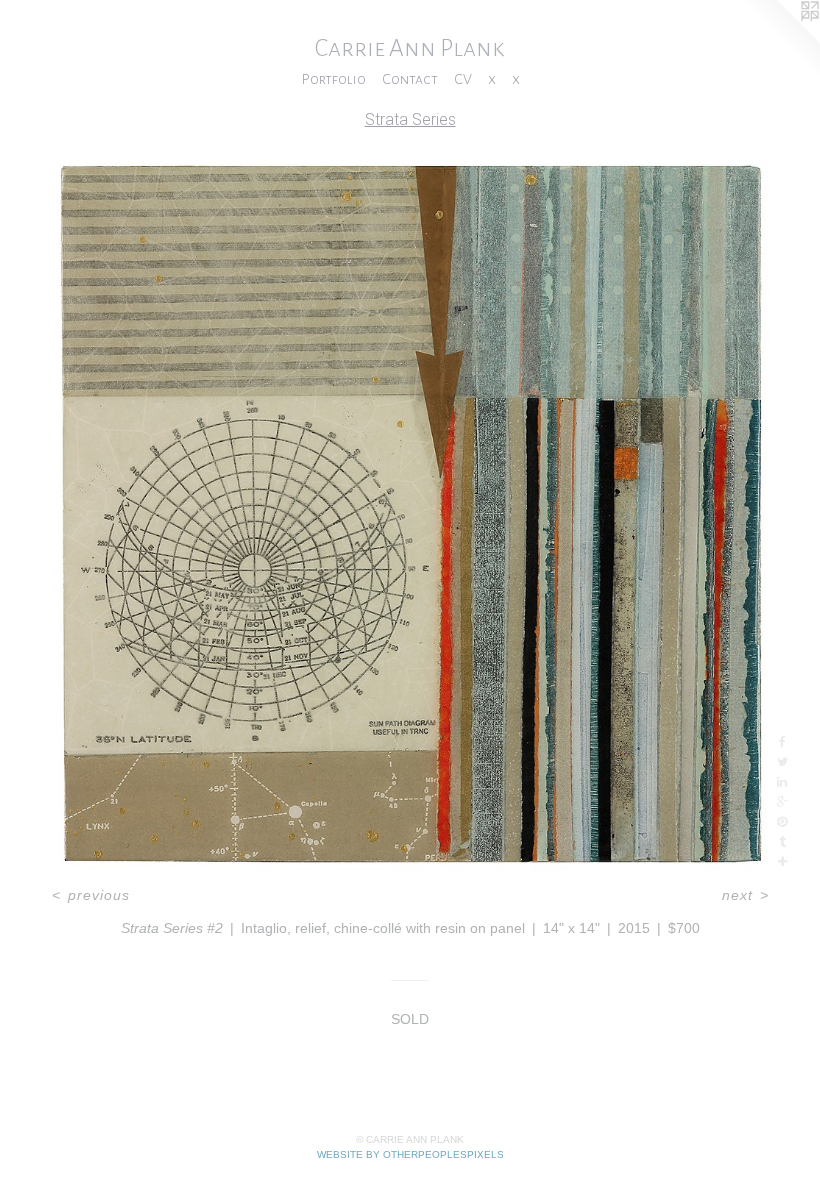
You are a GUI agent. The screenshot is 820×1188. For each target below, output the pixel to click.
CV (463, 79)
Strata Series (410, 119)
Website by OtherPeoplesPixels (410, 1154)
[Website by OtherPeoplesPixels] (780, 40)
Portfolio (333, 79)
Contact (410, 79)
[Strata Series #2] (410, 512)
